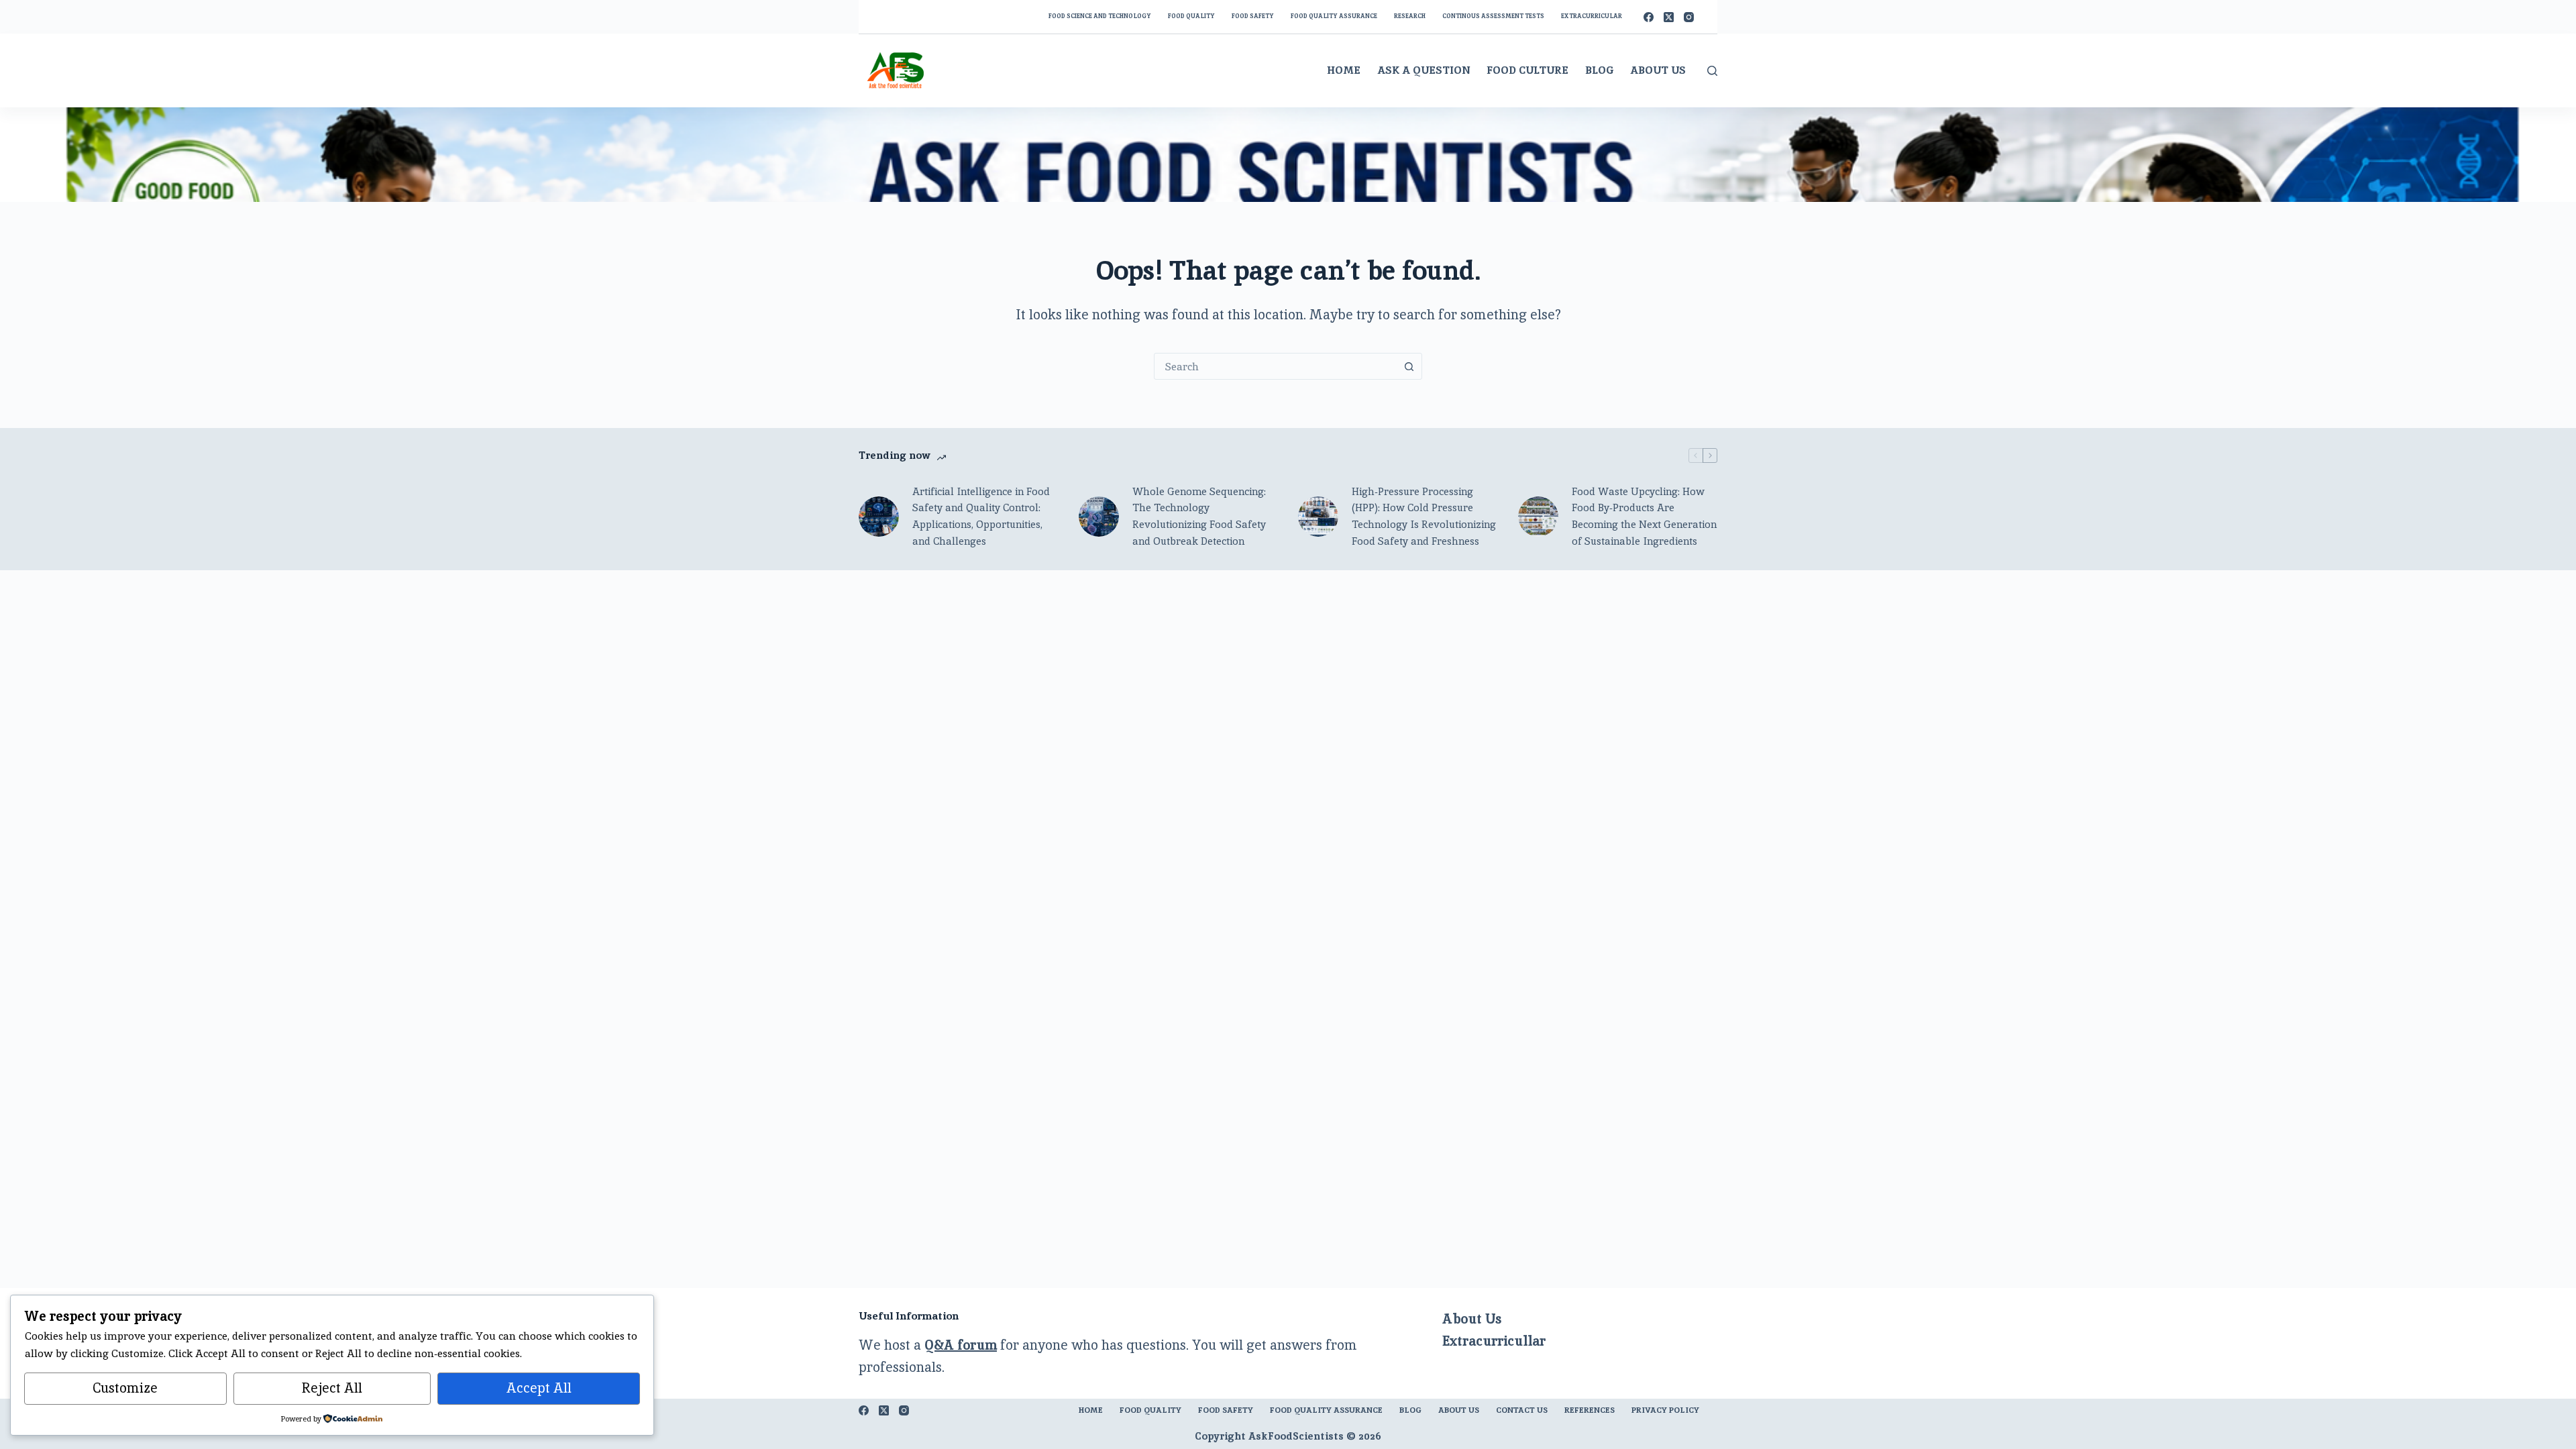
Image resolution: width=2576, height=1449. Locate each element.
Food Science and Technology (1100, 16)
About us (1459, 1410)
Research (1410, 16)
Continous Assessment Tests (1493, 16)
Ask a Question (1424, 70)
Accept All (539, 1388)
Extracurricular (1592, 16)
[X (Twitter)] (1669, 17)
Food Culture (1527, 70)
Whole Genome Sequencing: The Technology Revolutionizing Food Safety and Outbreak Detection (1199, 516)
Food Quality (1191, 16)
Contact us (1522, 1410)
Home (1344, 70)
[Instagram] (1689, 17)
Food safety (1253, 16)
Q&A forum (961, 1345)
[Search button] (1409, 366)
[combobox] (1275, 366)
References (1590, 1410)
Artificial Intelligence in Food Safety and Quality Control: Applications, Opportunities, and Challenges (981, 516)
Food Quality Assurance (1334, 16)
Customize (125, 1388)
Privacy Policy (1665, 1410)
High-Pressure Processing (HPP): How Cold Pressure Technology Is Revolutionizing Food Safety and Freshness (1424, 516)
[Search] (1712, 71)
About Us (1658, 70)
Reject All (332, 1388)
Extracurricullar (1494, 1341)
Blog (1599, 70)
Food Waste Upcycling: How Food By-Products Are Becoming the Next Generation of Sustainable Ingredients (1644, 516)
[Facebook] (1649, 17)
